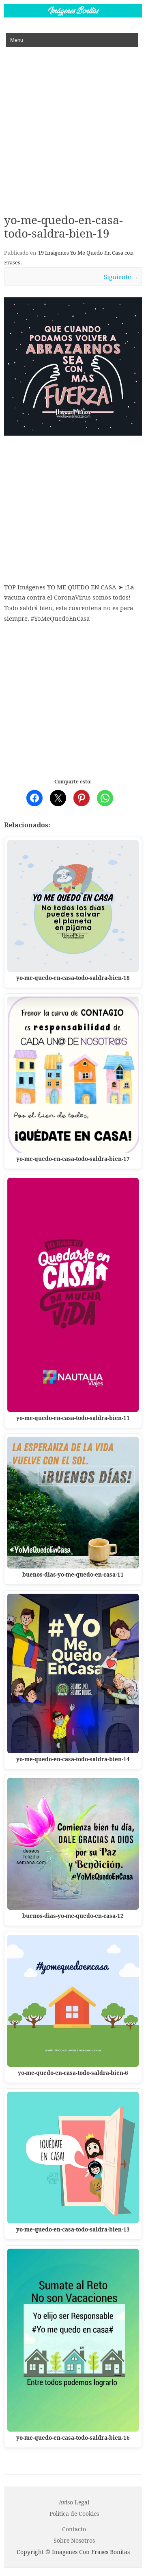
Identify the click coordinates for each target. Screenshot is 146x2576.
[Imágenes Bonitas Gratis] (73, 15)
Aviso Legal (74, 2502)
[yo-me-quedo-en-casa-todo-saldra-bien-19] (73, 366)
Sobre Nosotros (74, 2540)
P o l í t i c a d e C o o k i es (74, 2514)
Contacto (74, 2529)
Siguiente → (121, 277)
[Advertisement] (73, 124)
